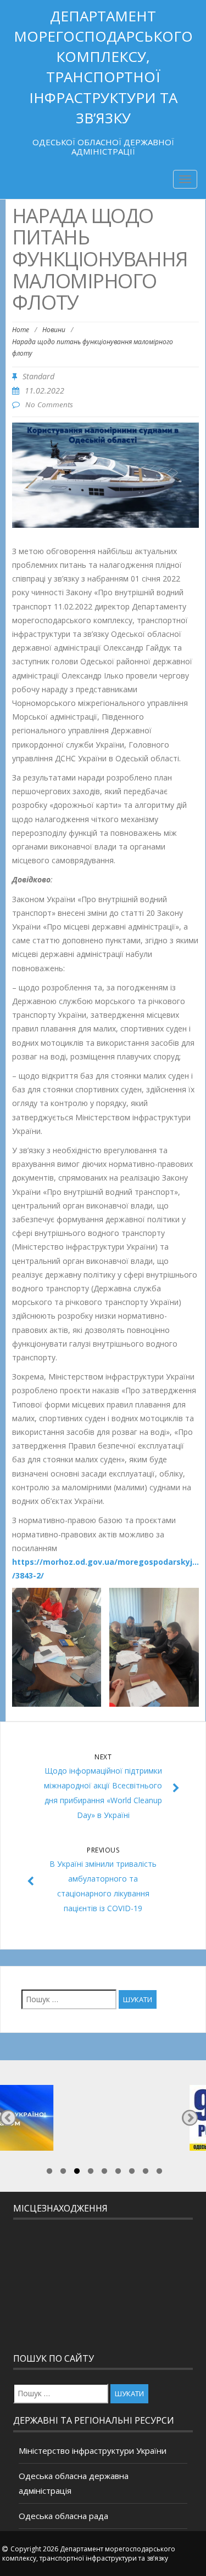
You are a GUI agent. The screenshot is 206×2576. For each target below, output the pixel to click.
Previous (8, 2118)
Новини (54, 330)
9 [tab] (159, 2173)
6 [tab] (118, 2173)
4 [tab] (91, 2173)
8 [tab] (146, 2173)
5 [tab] (104, 2173)
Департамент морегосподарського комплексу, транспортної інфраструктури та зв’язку (103, 67)
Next (190, 2118)
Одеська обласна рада (63, 2516)
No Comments (49, 404)
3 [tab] (77, 2173)
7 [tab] (132, 2173)
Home (21, 330)
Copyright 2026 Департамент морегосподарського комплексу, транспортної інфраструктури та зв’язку (89, 2554)
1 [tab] (49, 2173)
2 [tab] (63, 2173)
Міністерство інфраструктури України (93, 2450)
